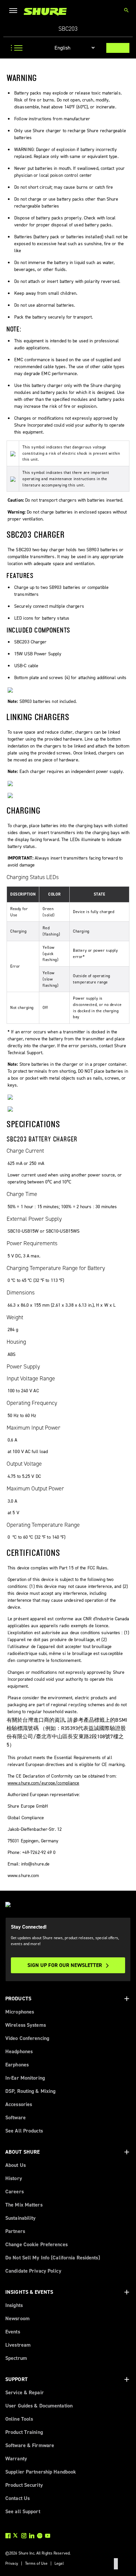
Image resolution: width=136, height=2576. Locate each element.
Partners (15, 2231)
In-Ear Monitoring (25, 2078)
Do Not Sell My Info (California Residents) (53, 2258)
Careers (15, 2192)
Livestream (18, 2345)
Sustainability (21, 2218)
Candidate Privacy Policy (33, 2271)
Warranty (16, 2459)
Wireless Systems (26, 2025)
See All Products (24, 2131)
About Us (16, 2165)
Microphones (20, 2012)
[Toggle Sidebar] (15, 48)
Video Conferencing (27, 2038)
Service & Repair (25, 2392)
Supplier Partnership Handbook (41, 2472)
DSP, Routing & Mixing (30, 2091)
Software (16, 2117)
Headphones (19, 2051)
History (14, 2178)
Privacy (12, 2563)
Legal (59, 2563)
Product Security (24, 2485)
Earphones (17, 2065)
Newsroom (17, 2318)
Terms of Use (36, 2563)
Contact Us (17, 2498)
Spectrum (16, 2358)
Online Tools (19, 2419)
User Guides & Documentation (39, 2406)
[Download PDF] (118, 48)
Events (13, 2332)
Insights (14, 2305)
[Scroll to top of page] (116, 2564)
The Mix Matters (24, 2205)
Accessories (19, 2104)
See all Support (23, 2511)
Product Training (24, 2432)
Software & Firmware (30, 2445)
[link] (45, 12)
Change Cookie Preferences (36, 2244)
